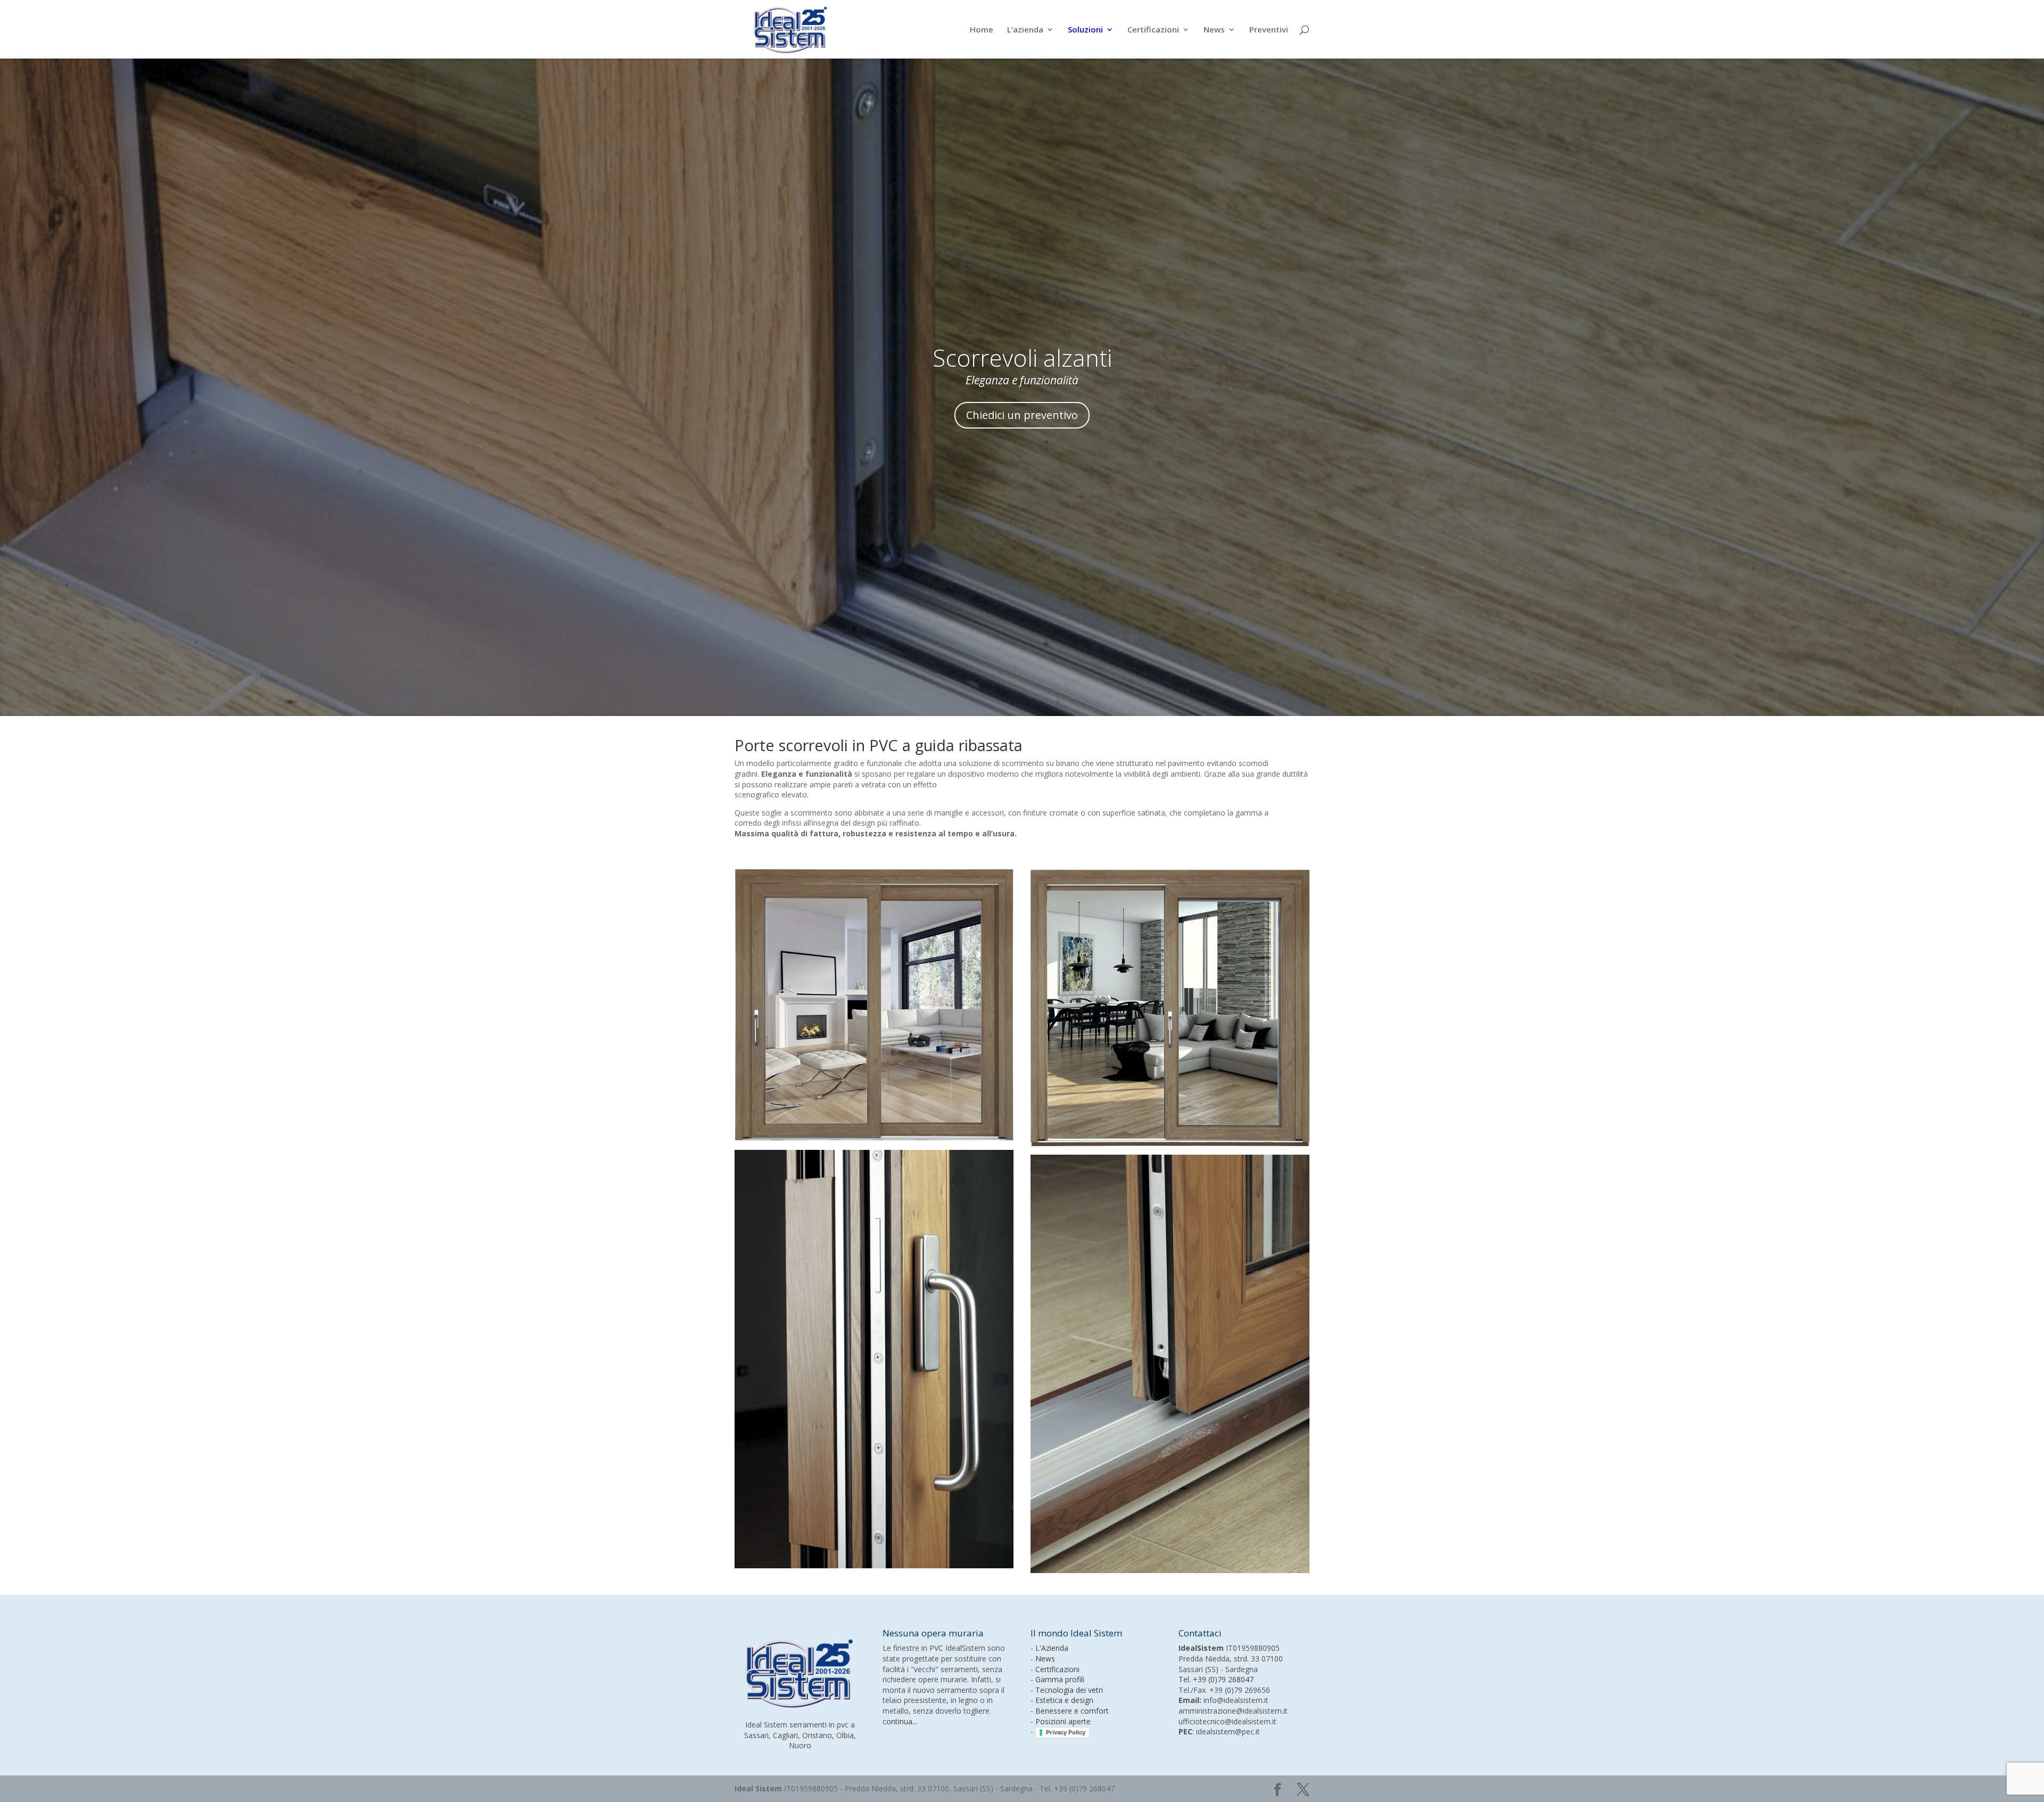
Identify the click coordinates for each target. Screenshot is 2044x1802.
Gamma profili (1060, 1679)
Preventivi (1269, 30)
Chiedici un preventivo (1022, 415)
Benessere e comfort (1072, 1711)
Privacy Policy (1066, 1732)
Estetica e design (1064, 1700)
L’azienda (1025, 30)
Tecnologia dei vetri (1069, 1690)
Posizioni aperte (1063, 1721)
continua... (900, 1721)
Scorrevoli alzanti (1022, 358)
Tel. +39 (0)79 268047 (1216, 1679)
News (1214, 30)
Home (982, 30)
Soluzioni (1085, 30)
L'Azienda (1052, 1648)
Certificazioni (1153, 30)
